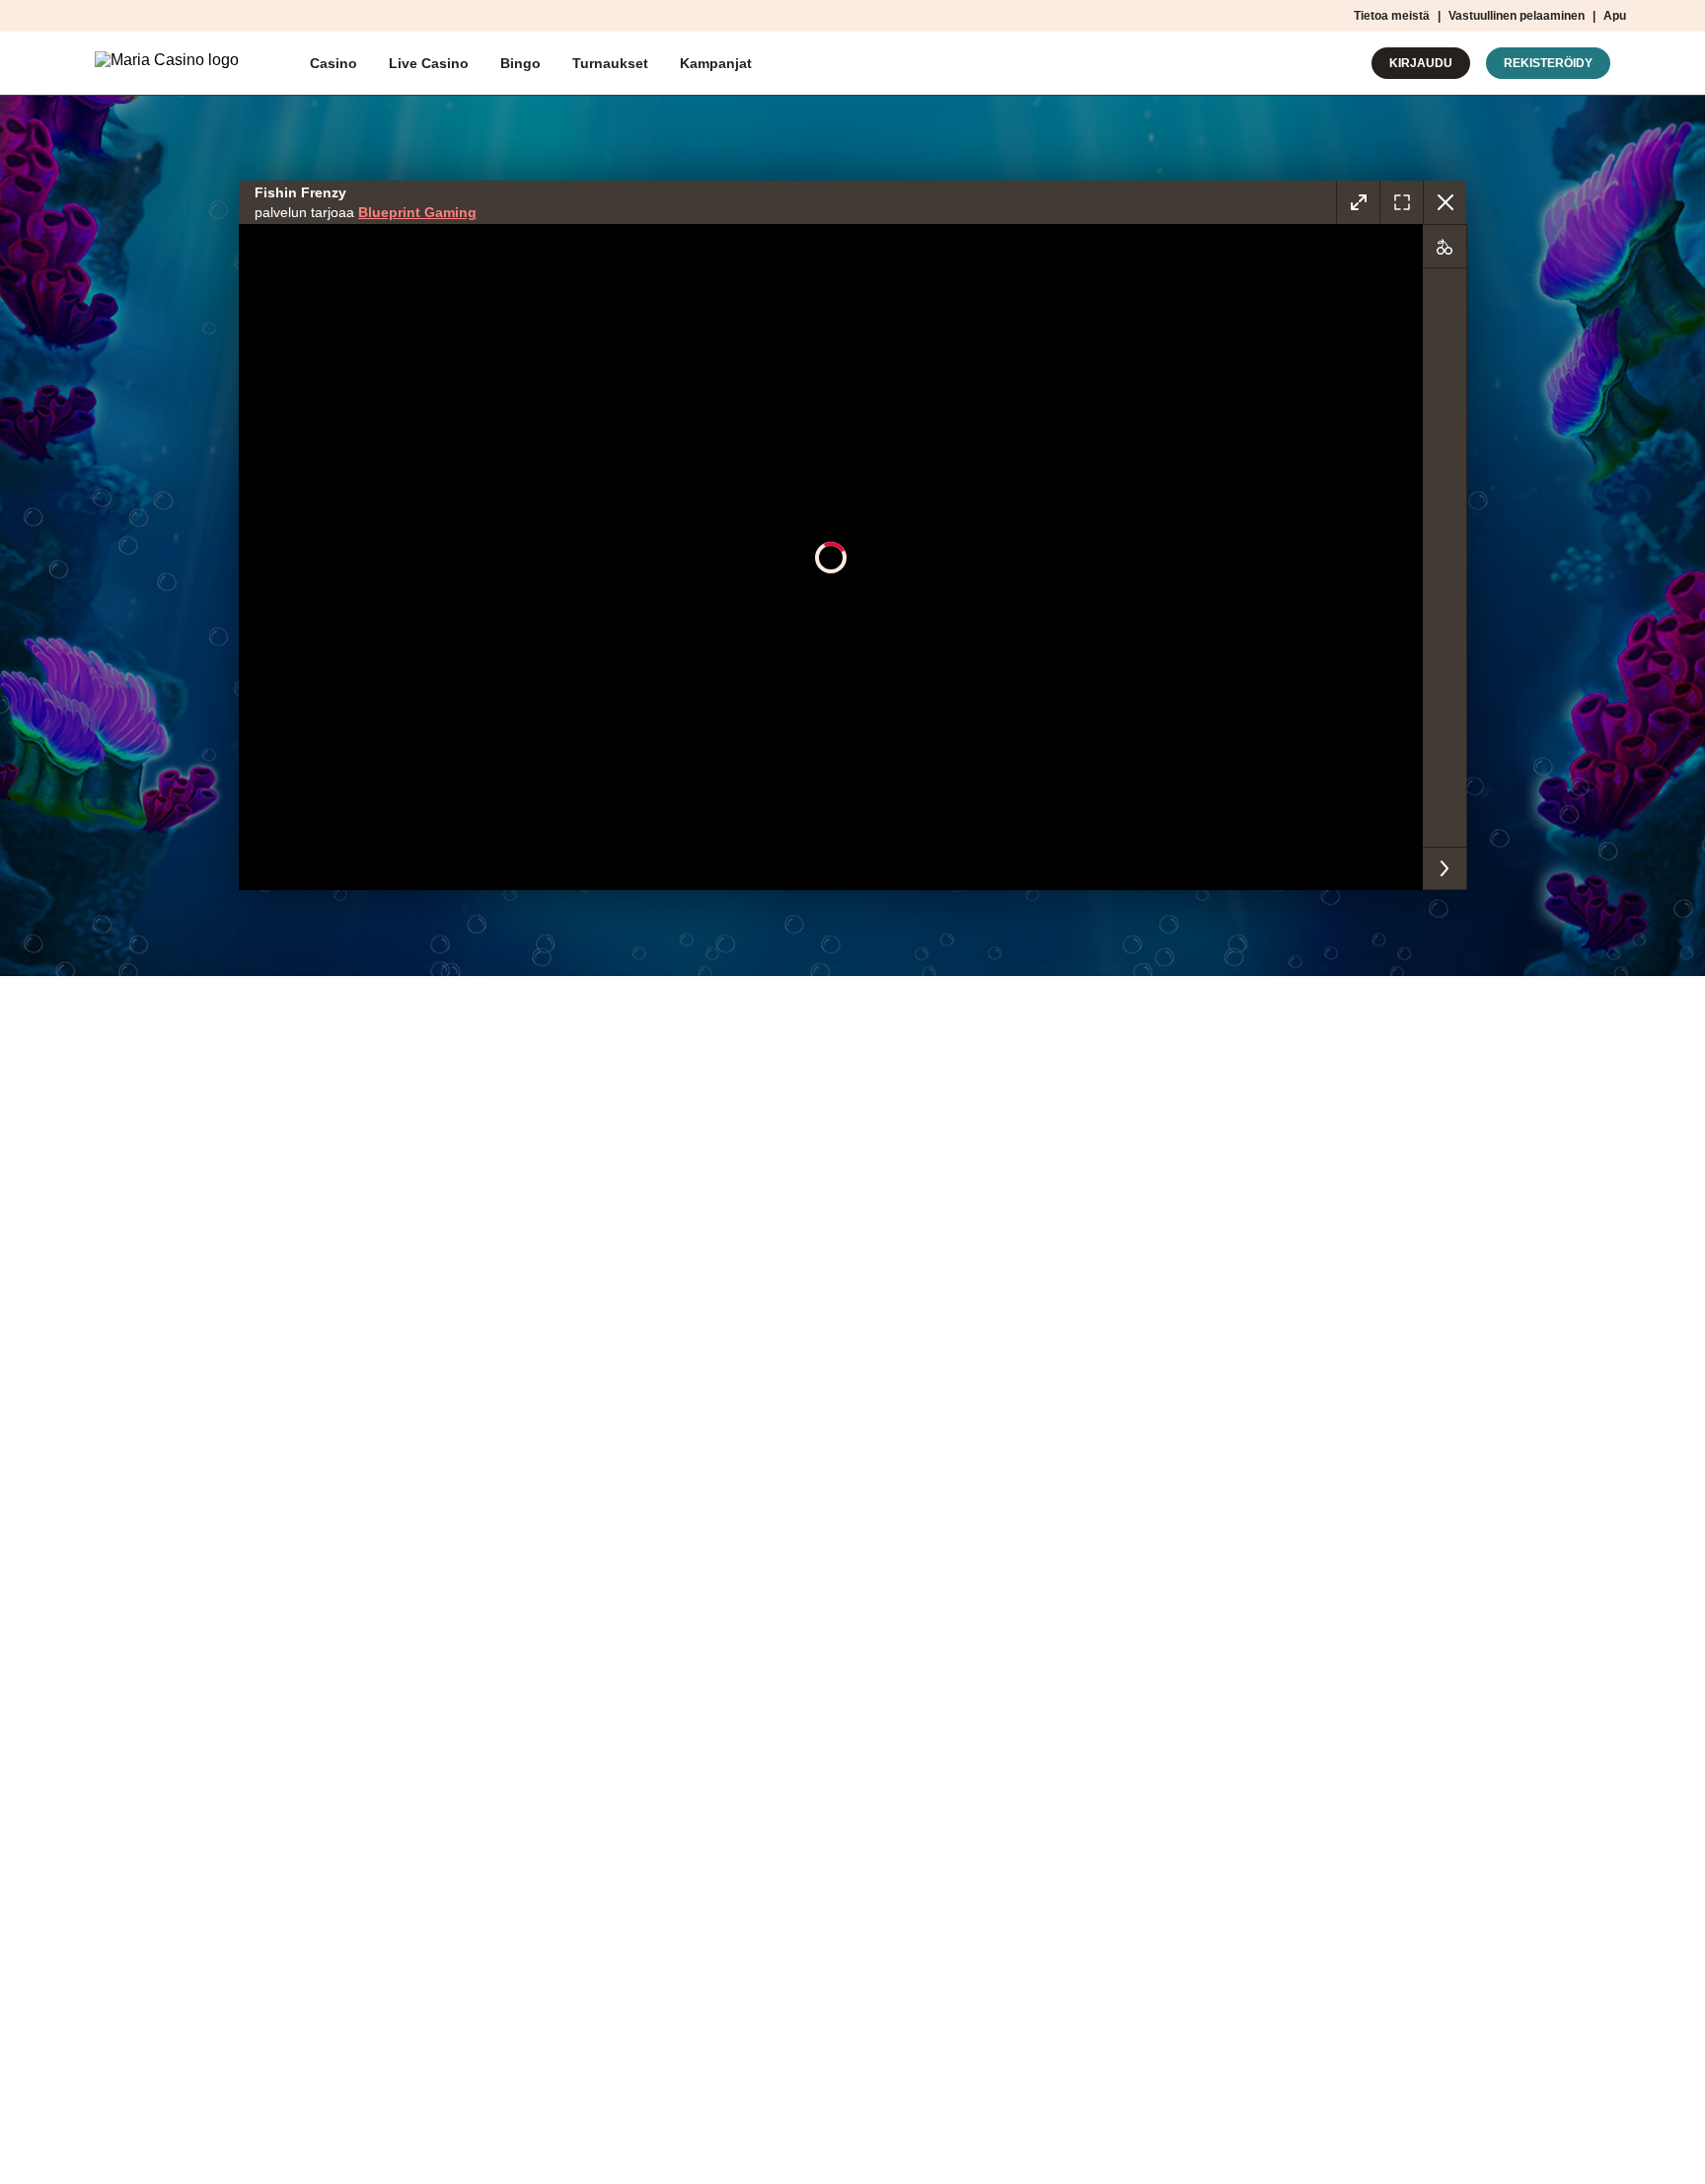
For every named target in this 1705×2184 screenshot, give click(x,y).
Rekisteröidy (1548, 63)
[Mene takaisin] (1445, 202)
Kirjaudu (1421, 63)
